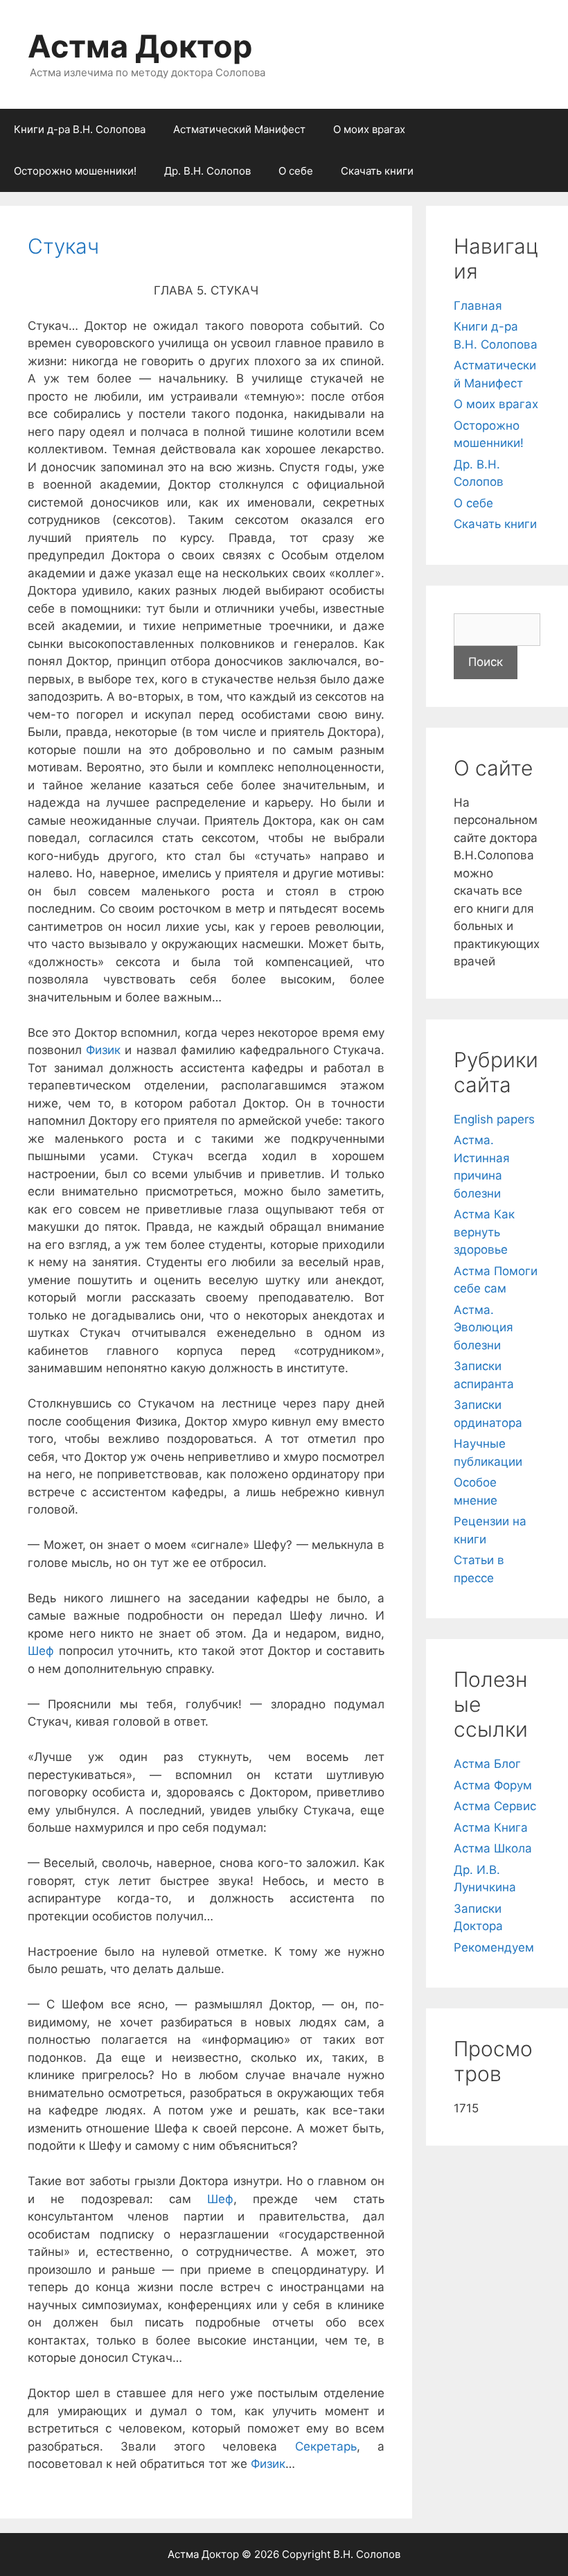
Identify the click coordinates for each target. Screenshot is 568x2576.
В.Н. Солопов (367, 2554)
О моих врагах (369, 129)
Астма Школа (493, 1848)
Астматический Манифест (239, 129)
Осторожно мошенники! (75, 171)
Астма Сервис (495, 1806)
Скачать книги (377, 171)
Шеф (41, 1651)
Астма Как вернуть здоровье (484, 1232)
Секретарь (326, 2446)
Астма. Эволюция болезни (483, 1328)
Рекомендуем (494, 1947)
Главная (478, 306)
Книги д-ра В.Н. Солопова (80, 129)
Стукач (63, 246)
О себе (296, 171)
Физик (103, 1050)
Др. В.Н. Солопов (207, 171)
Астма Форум (493, 1785)
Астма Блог (487, 1764)
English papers (494, 1119)
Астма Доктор (140, 46)
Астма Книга (491, 1828)
